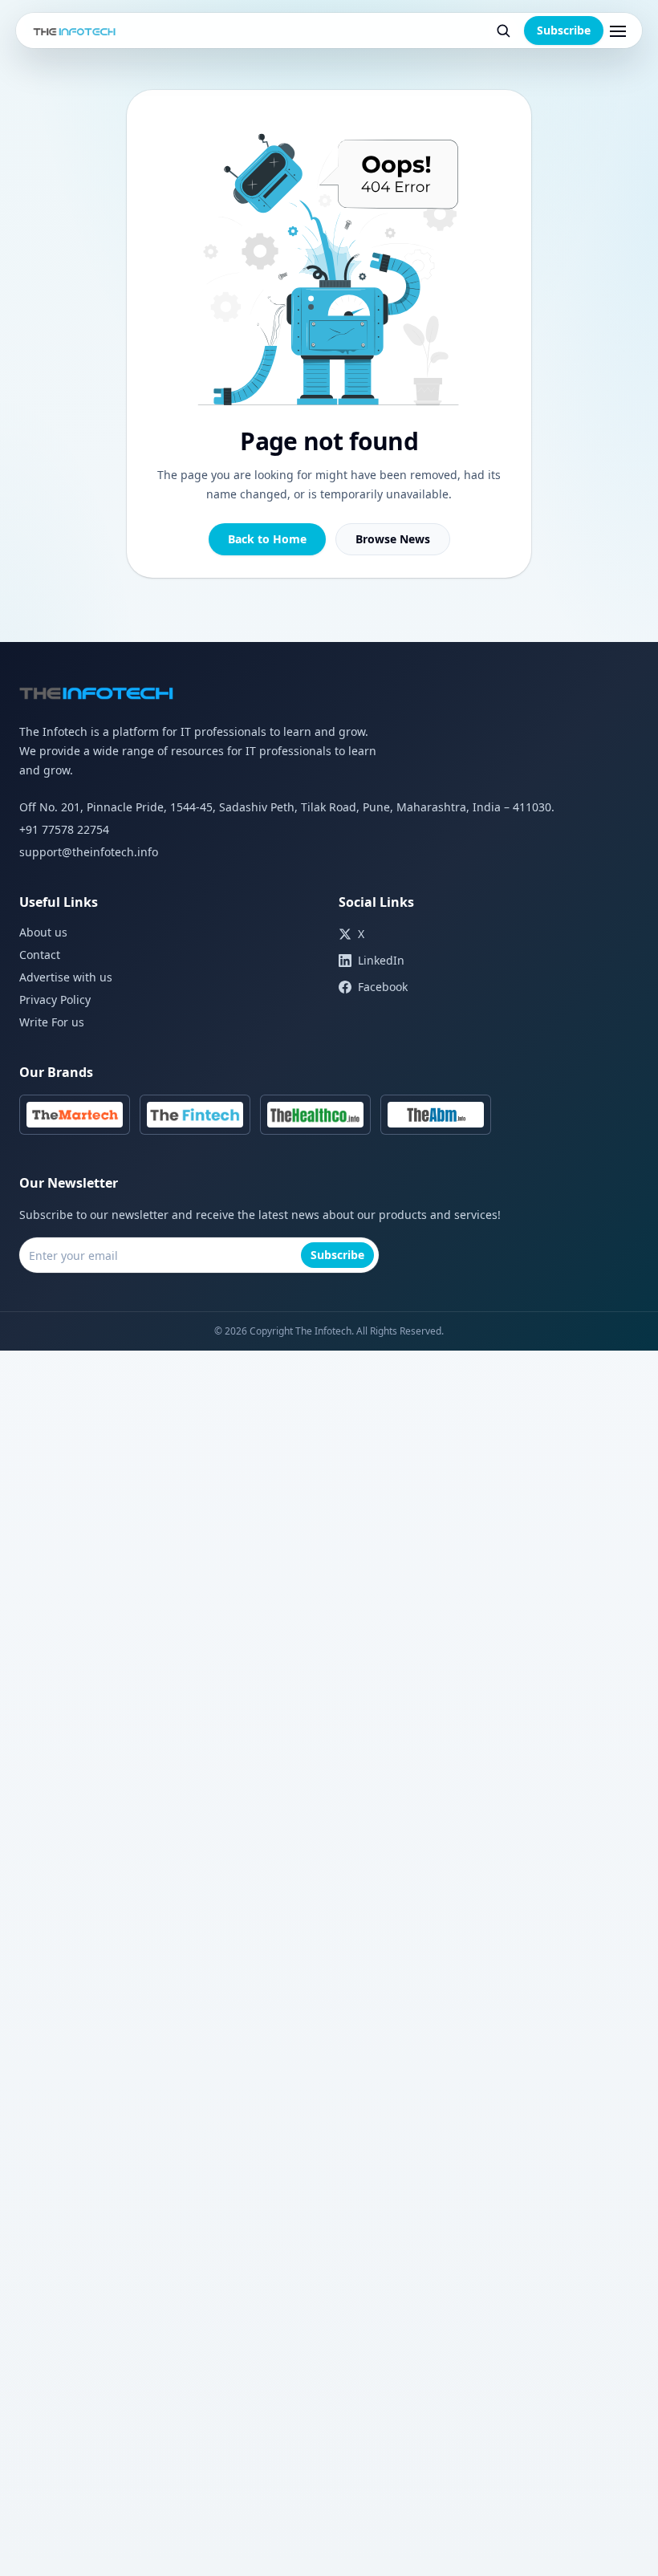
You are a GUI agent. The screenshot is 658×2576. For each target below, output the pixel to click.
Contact (40, 955)
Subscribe (564, 30)
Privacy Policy (55, 1000)
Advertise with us (66, 977)
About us (43, 932)
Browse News (393, 539)
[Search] (503, 30)
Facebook (383, 987)
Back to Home (267, 539)
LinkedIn (381, 960)
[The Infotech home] (75, 30)
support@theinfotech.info (89, 852)
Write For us (52, 1022)
